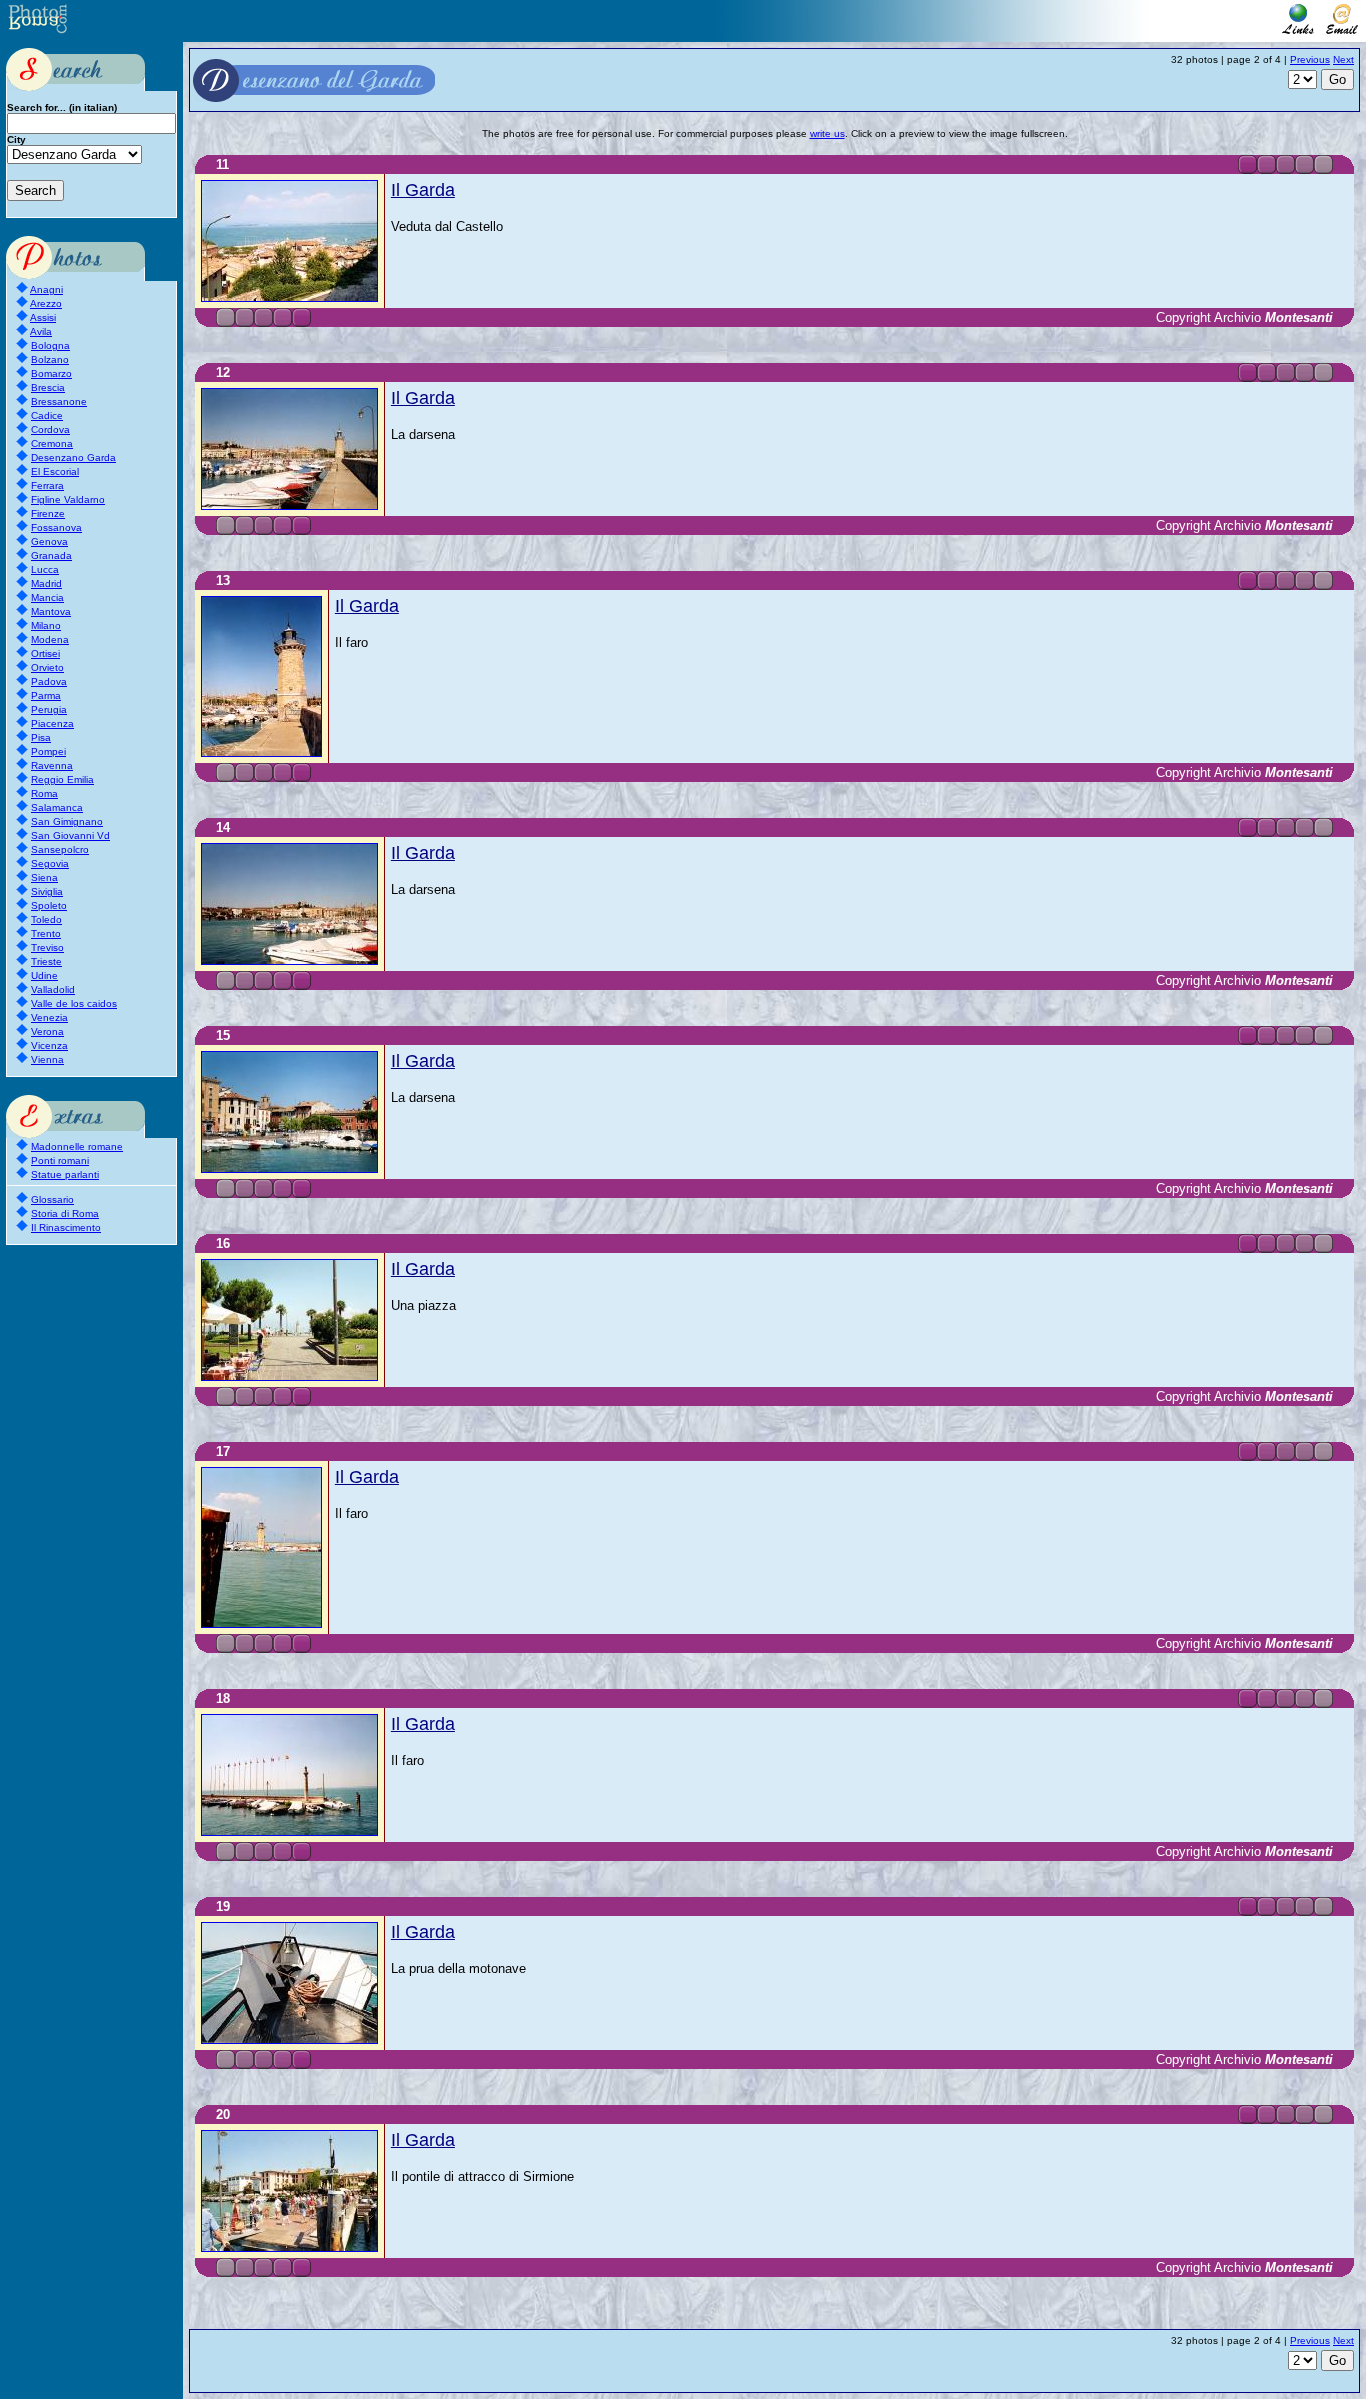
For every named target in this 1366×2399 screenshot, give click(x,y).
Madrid (46, 583)
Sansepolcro (60, 849)
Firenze (48, 513)
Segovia (50, 863)
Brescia (48, 387)
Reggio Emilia (62, 779)
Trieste (46, 961)
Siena (44, 877)
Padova (49, 681)
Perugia (49, 709)
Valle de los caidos (74, 1003)
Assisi (43, 317)
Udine (44, 975)
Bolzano (50, 359)
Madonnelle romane (77, 1146)
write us (827, 133)
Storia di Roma (65, 1213)
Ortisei (45, 653)
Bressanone (59, 401)
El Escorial (55, 471)
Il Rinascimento (66, 1227)
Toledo (46, 919)
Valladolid (53, 989)
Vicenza (49, 1045)
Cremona (52, 443)
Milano (46, 625)
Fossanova (56, 527)
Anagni (46, 289)
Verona (47, 1031)
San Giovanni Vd (70, 835)
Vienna (47, 1059)
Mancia (47, 597)
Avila (41, 331)
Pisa (41, 737)
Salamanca (57, 807)
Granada (51, 555)
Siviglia (47, 891)
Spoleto (49, 905)
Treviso (47, 947)
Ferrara (47, 485)
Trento (46, 933)
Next (1343, 59)
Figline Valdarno (68, 499)
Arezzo (46, 303)
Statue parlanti (65, 1174)
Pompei (48, 751)
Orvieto (47, 667)
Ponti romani (60, 1160)
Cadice (47, 415)
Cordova (50, 429)
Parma (46, 695)
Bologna (50, 345)
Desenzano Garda (73, 457)
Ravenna (52, 765)
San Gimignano (67, 821)
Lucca (45, 569)
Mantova (51, 611)
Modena (50, 639)
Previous (1310, 59)
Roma (44, 793)
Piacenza (52, 723)
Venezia (49, 1017)
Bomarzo (51, 373)
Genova (49, 541)
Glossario (52, 1199)
